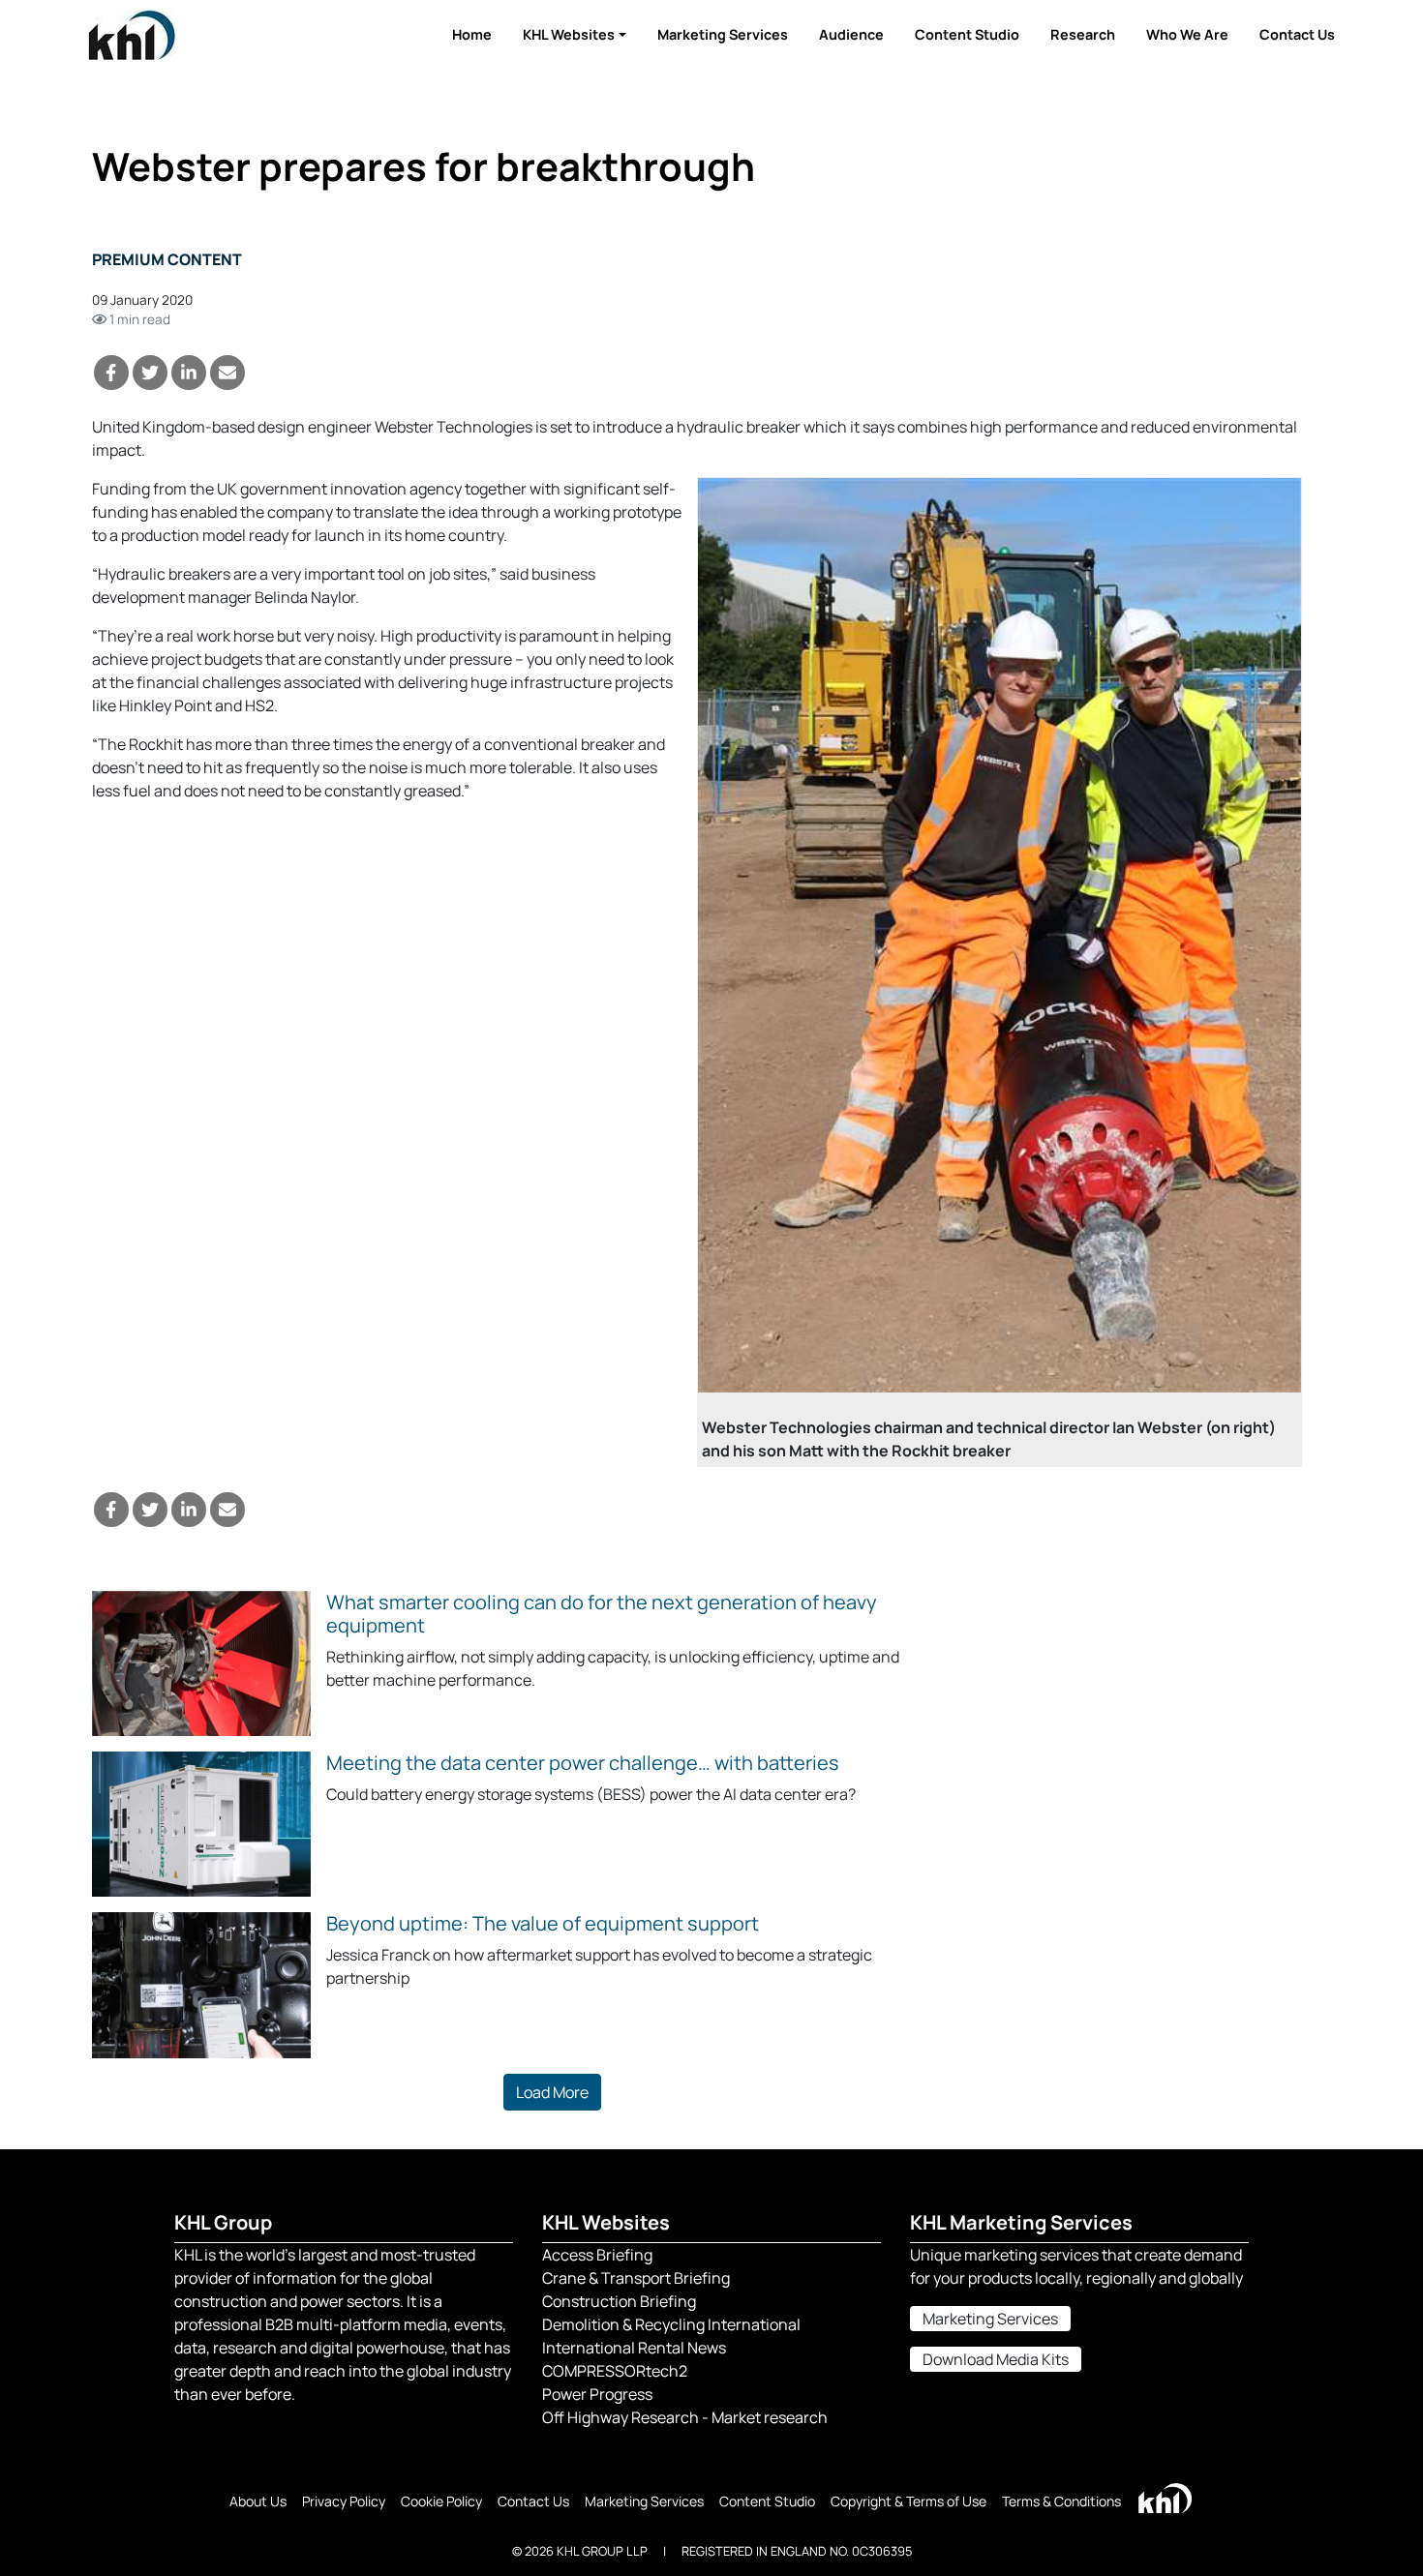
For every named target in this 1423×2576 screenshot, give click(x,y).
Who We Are (1187, 34)
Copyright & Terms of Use (908, 2501)
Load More (552, 2092)
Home (472, 34)
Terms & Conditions (1061, 2501)
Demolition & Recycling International (671, 2324)
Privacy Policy (344, 2501)
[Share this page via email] (227, 373)
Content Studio (967, 34)
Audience (851, 34)
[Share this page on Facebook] (111, 373)
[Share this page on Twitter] (150, 373)
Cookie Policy (441, 2501)
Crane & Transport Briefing (636, 2278)
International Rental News (634, 2348)
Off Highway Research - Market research (685, 2417)
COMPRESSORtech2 (615, 2371)
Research (1083, 34)
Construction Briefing (619, 2301)
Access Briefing (597, 2255)
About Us (258, 2501)
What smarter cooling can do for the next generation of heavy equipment (602, 1614)
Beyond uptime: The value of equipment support (543, 1923)
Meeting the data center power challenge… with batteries (583, 1763)
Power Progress (597, 2394)
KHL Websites (569, 34)
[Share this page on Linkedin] (189, 373)
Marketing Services (723, 34)
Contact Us (1297, 34)
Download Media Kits (996, 2359)
